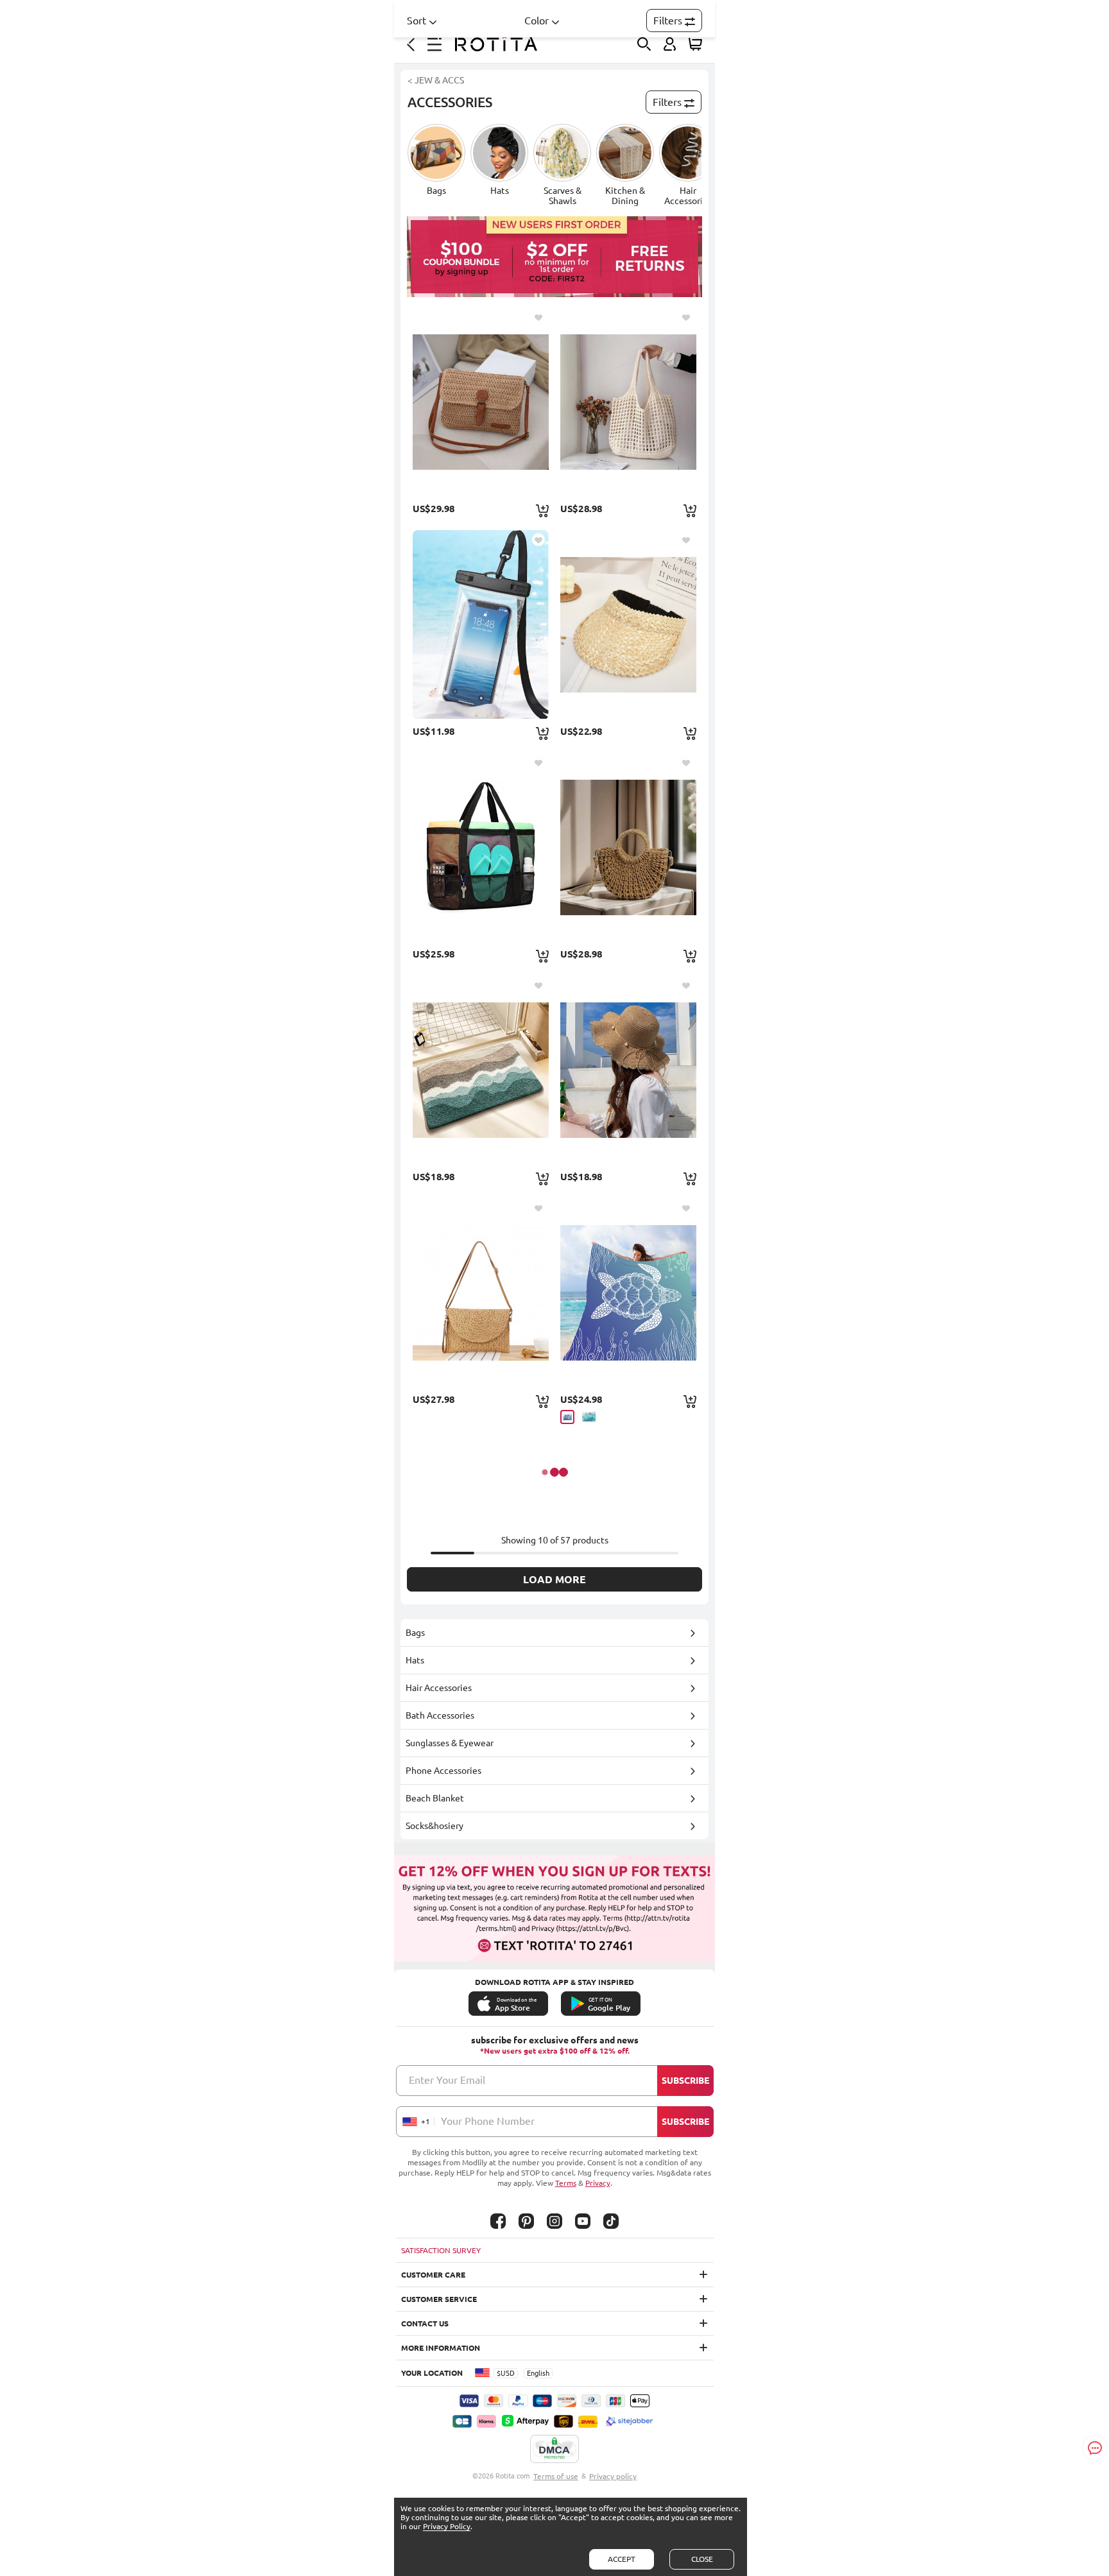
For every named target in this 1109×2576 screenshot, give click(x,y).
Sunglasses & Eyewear (450, 1743)
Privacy (598, 2183)
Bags (415, 1633)
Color (537, 21)
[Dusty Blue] (567, 1417)
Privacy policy (613, 2476)
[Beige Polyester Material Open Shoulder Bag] (628, 402)
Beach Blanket (435, 1798)
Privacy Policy (447, 2526)
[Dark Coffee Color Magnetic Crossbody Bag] (481, 402)
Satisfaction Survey (441, 2250)
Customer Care (433, 2275)
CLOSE (702, 2559)
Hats (415, 1660)
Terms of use (556, 2476)
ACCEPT (622, 2559)
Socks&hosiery (434, 1826)
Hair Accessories (439, 1688)
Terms (566, 2183)
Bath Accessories (440, 1715)
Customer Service (439, 2299)
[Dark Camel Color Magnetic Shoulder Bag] (481, 1292)
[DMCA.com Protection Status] (554, 2450)
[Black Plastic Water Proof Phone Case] (481, 624)
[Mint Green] (589, 1417)
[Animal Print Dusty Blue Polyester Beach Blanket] (628, 1292)
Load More (554, 1579)
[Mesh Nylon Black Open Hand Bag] (481, 847)
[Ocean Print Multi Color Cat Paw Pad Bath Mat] (481, 1070)
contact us (425, 2323)
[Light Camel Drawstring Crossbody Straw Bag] (628, 847)
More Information (441, 2348)
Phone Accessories (443, 1771)
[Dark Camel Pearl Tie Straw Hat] (628, 1070)
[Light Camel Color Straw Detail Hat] (628, 624)
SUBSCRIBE (685, 2081)
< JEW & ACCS (436, 80)
